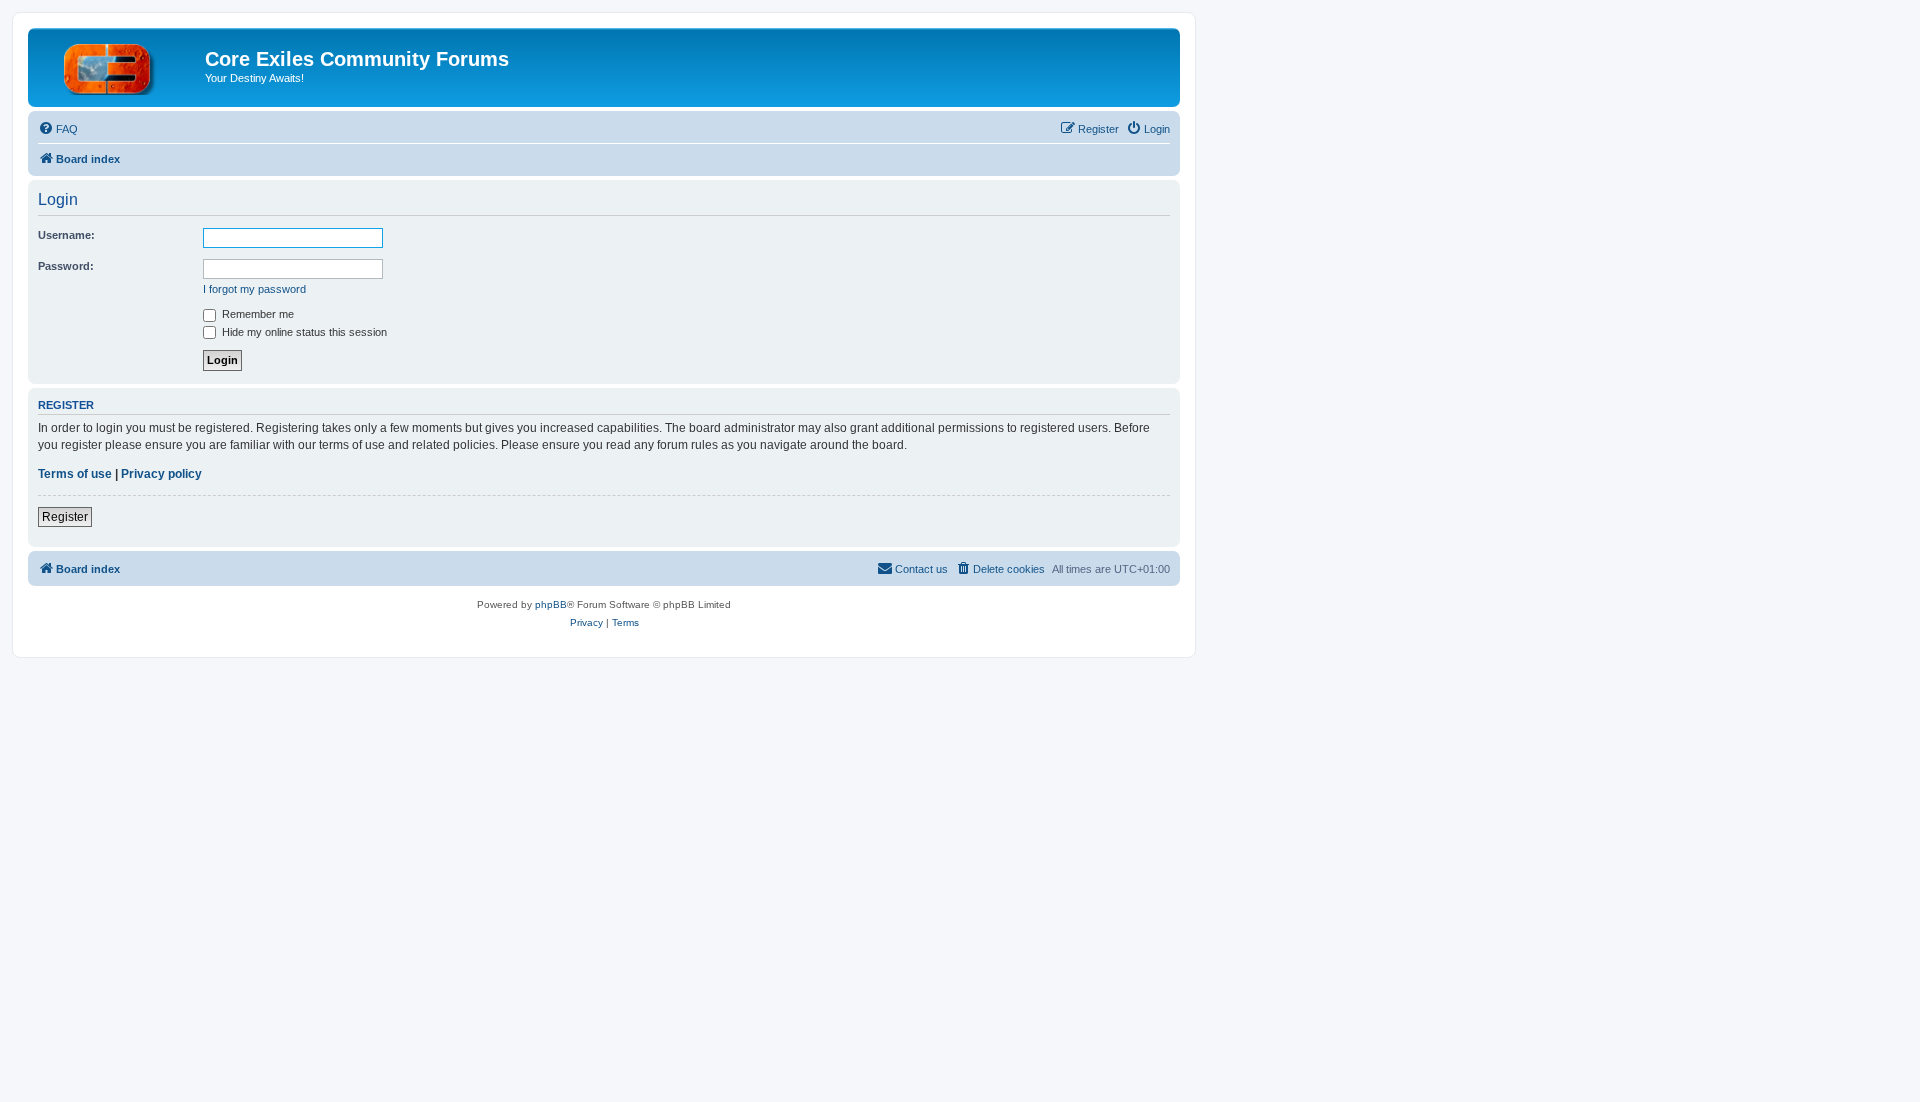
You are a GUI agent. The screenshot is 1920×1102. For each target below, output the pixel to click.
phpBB (551, 604)
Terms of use (75, 474)
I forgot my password (254, 289)
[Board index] (119, 65)
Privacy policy (161, 474)
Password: (66, 266)
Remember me (256, 314)
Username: (66, 235)
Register (65, 517)
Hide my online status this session (303, 332)
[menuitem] (58, 129)
